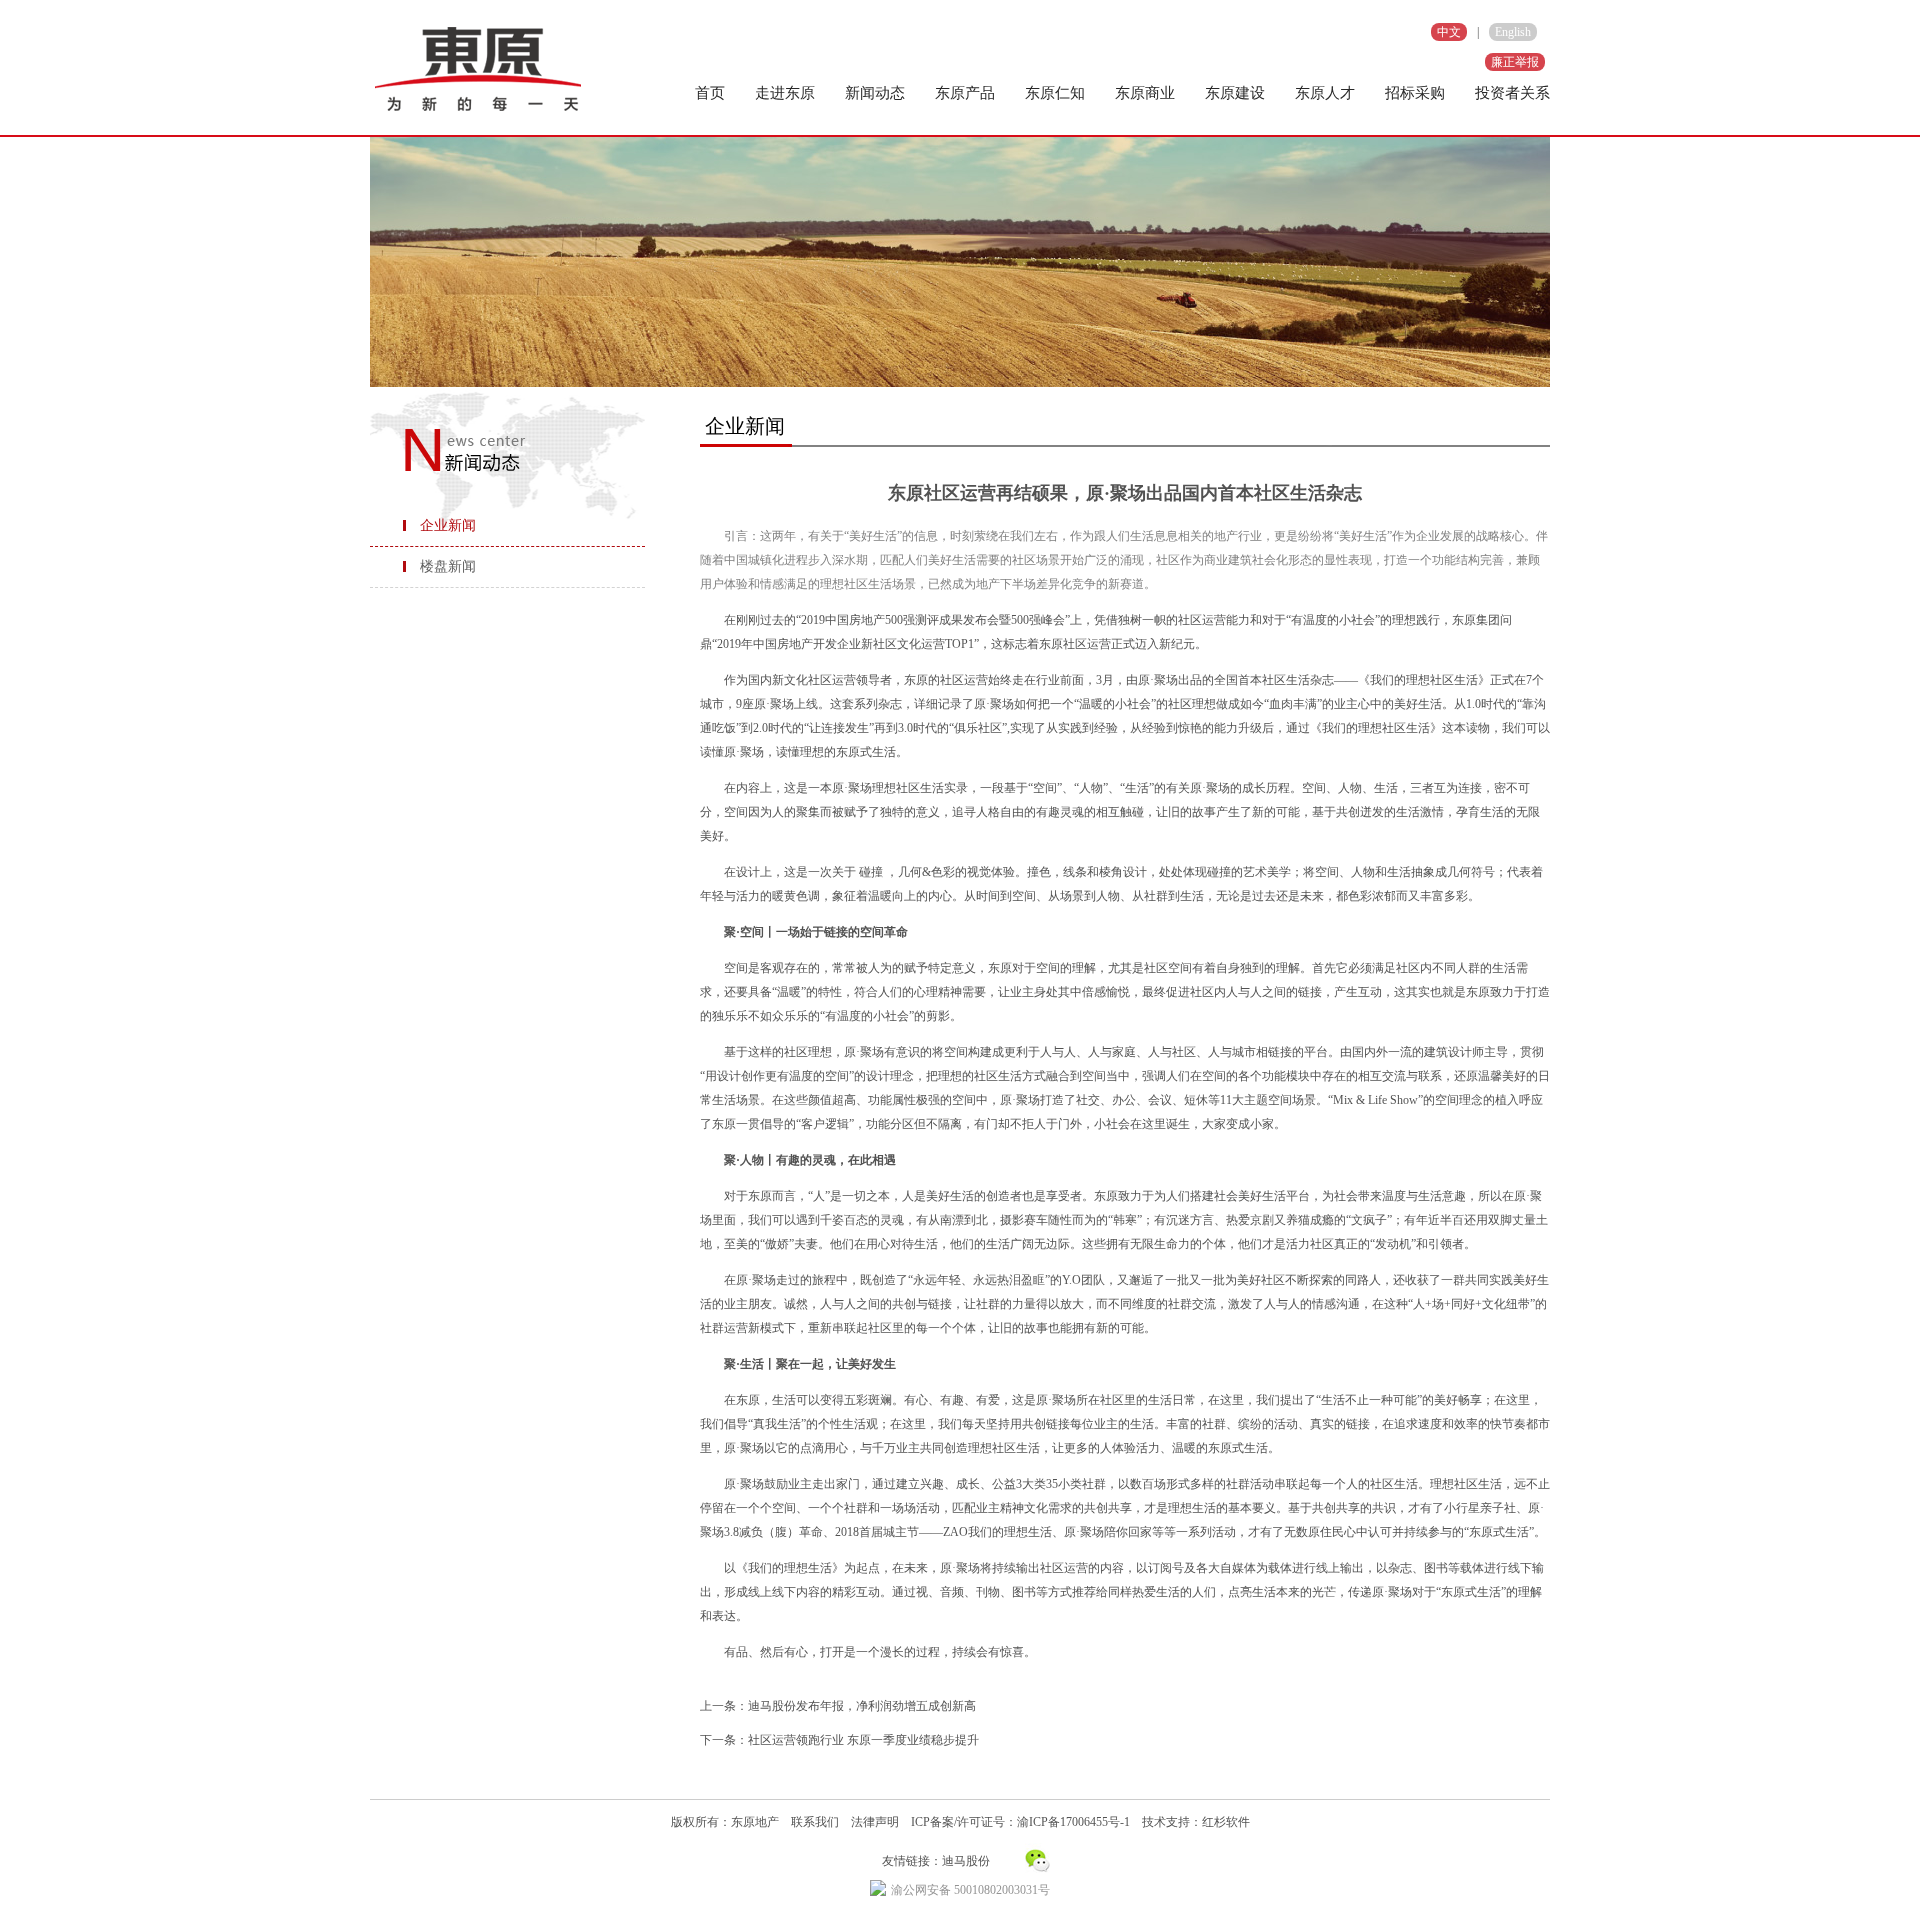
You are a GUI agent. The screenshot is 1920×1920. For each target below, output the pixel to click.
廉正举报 (1515, 62)
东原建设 (1235, 93)
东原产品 (965, 93)
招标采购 (1415, 93)
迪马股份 (966, 1861)
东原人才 (1325, 93)
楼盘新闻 (448, 566)
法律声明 (875, 1822)
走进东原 (785, 93)
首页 (710, 93)
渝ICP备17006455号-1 (1073, 1822)
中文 (1449, 32)
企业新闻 (448, 525)
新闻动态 (875, 93)
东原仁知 (1055, 93)
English (1513, 32)
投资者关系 (1512, 93)
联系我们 (815, 1822)
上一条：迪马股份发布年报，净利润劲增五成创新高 (838, 1706)
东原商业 (1145, 93)
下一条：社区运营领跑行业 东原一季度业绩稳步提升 (839, 1740)
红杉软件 (1226, 1822)
